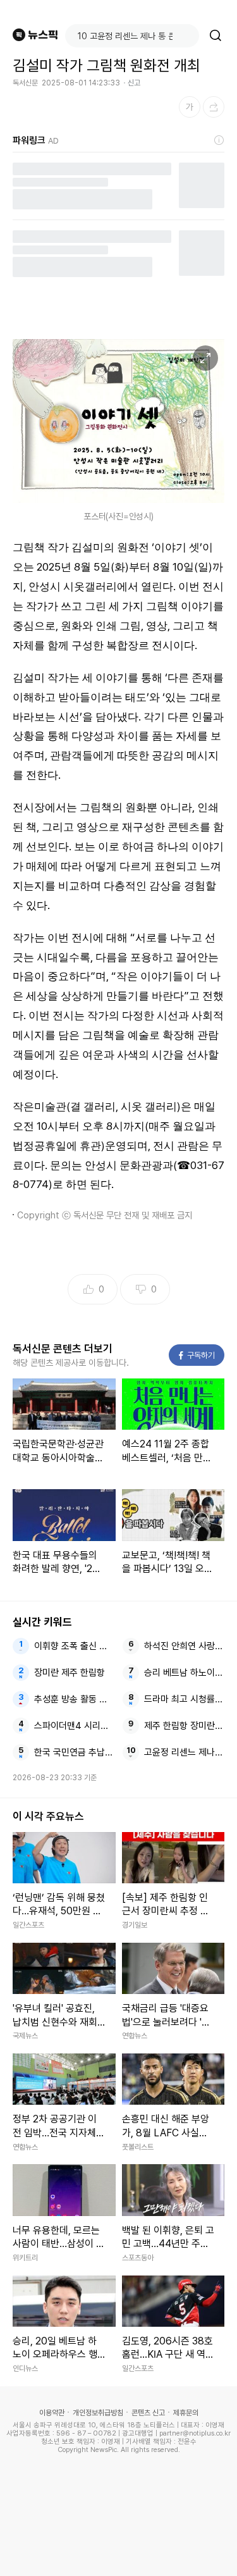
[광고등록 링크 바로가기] (219, 140)
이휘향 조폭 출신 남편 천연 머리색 (74, 1646)
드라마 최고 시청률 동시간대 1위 (184, 1699)
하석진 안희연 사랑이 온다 (184, 1646)
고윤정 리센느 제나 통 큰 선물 (184, 1752)
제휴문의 (186, 2413)
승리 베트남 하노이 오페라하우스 (184, 1673)
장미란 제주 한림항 (70, 1673)
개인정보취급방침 (98, 2413)
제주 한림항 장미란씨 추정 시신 (184, 1726)
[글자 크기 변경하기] (190, 107)
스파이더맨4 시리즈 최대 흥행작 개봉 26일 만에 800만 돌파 (74, 1726)
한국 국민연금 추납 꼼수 (74, 1752)
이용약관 (52, 2413)
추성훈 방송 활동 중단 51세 (74, 1699)
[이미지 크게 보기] (205, 358)
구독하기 (197, 1355)
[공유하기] (214, 107)
